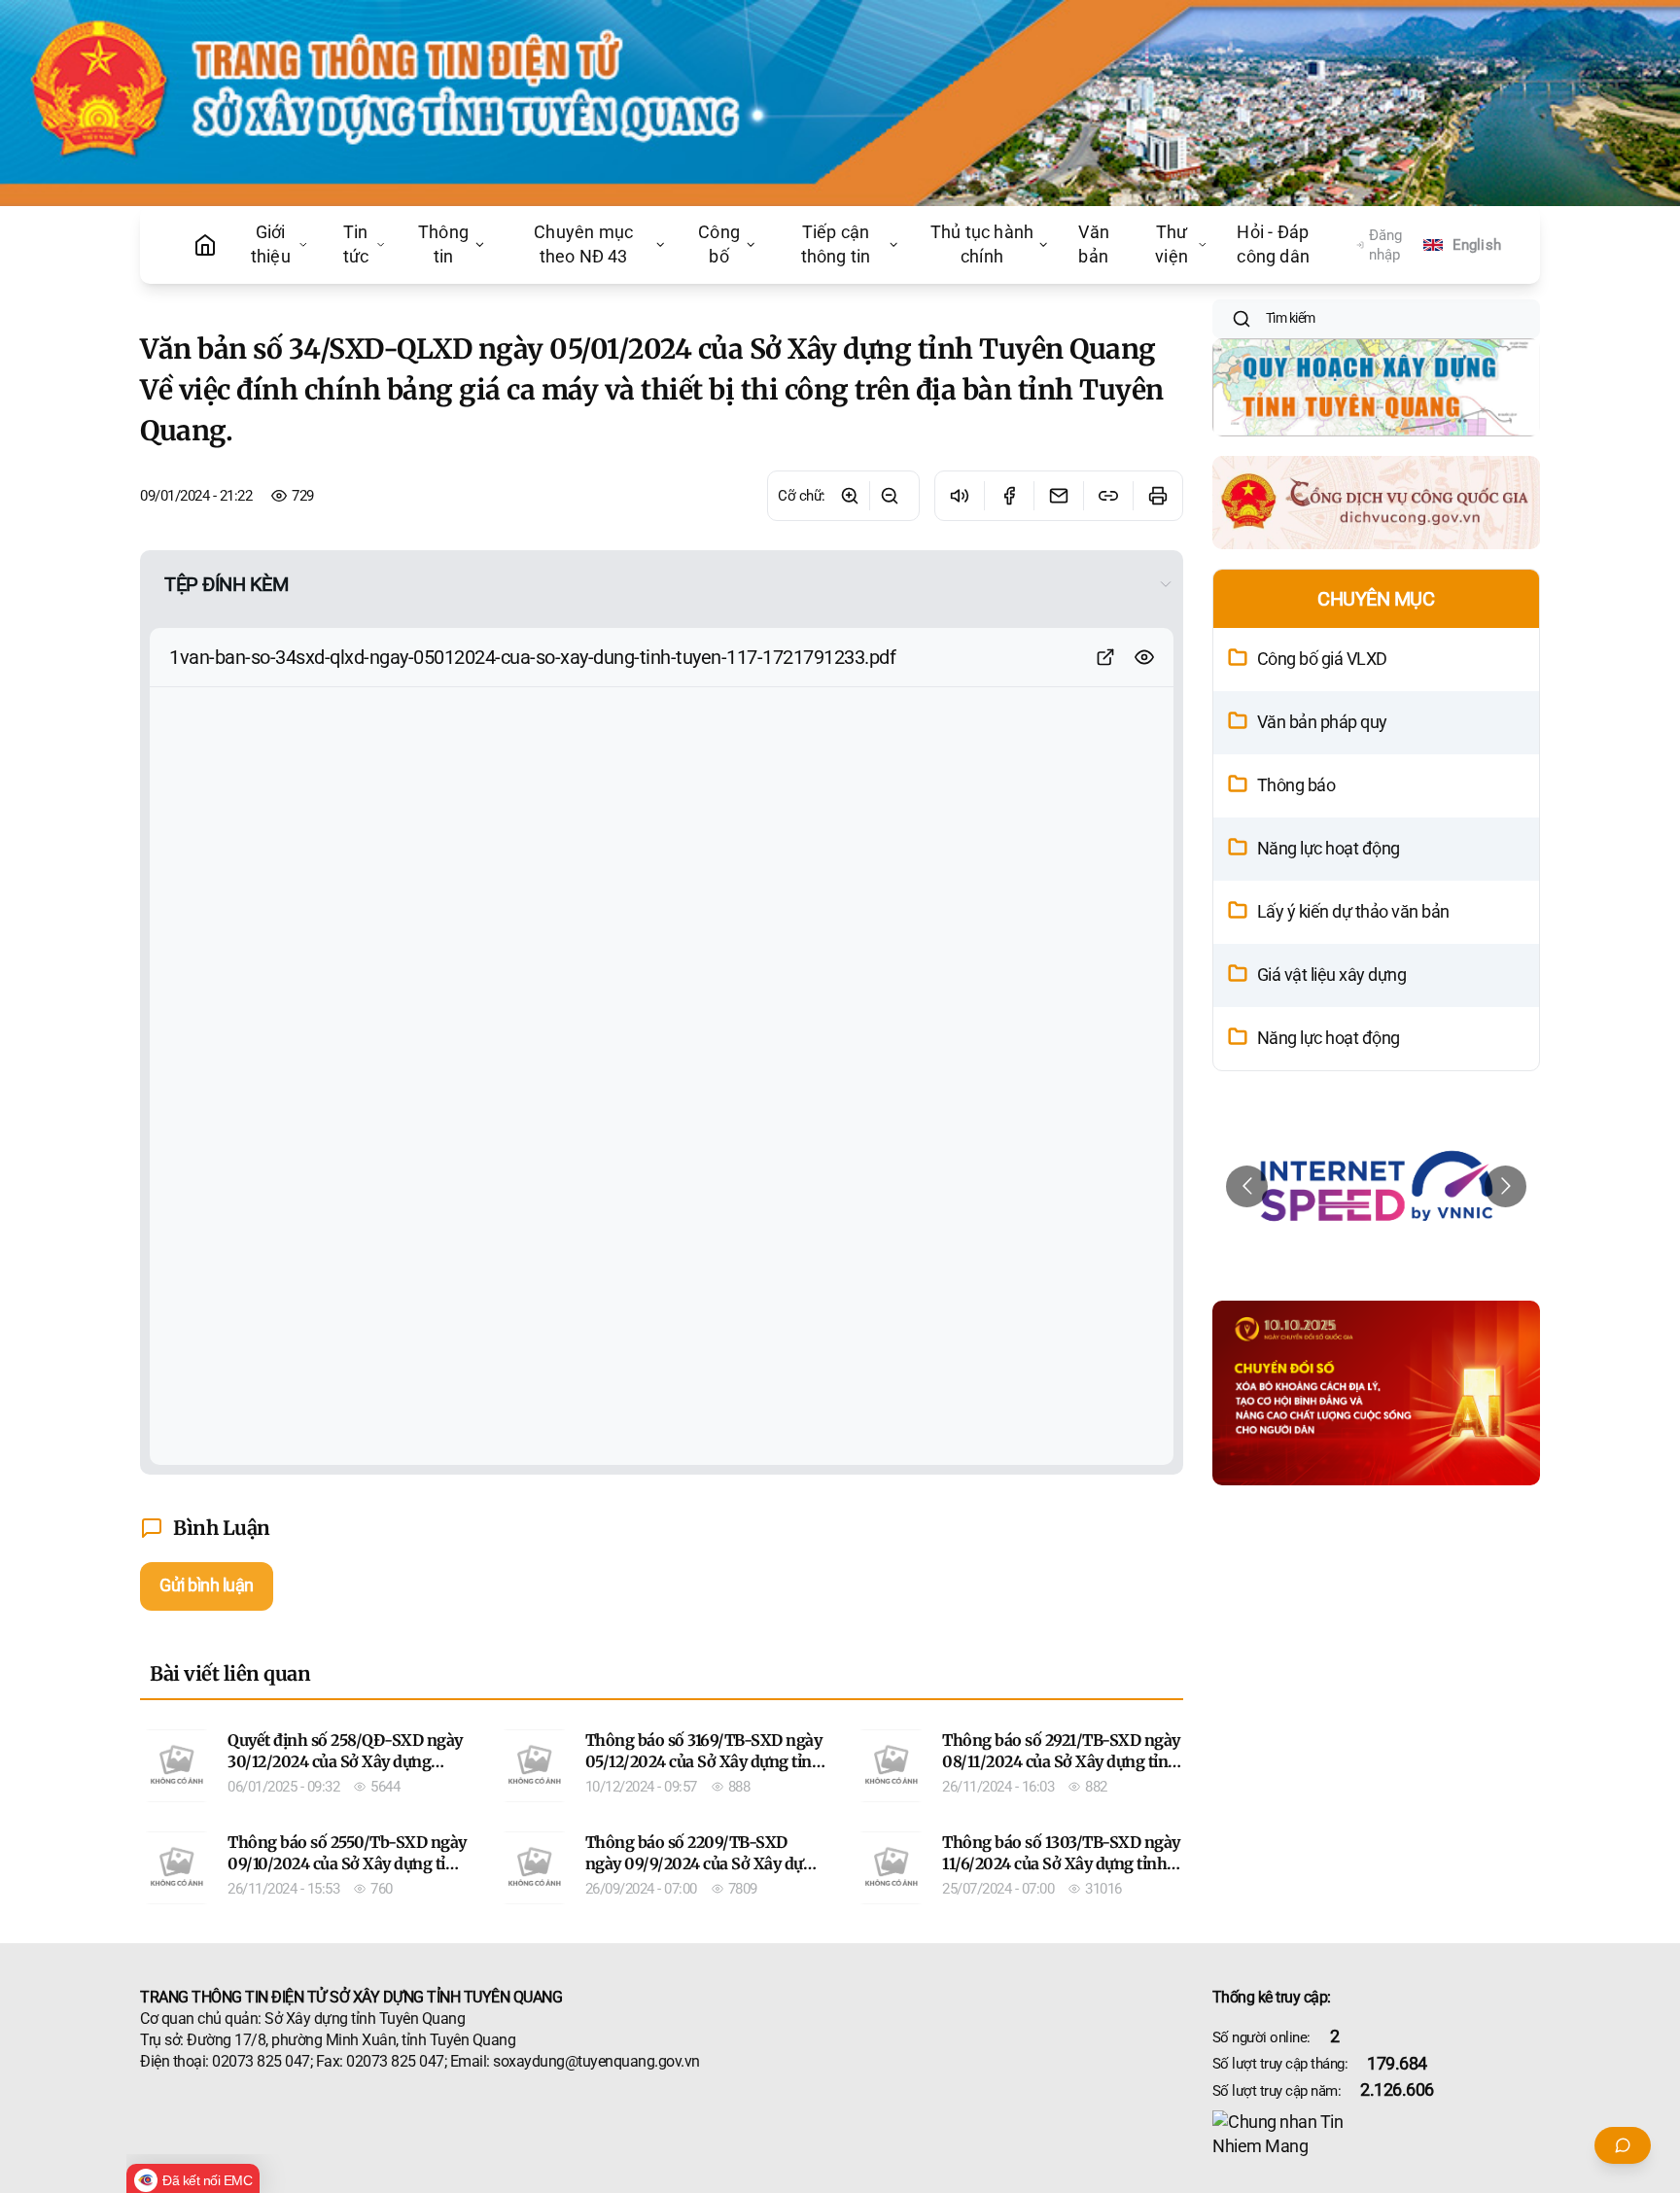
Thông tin (443, 244)
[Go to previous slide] (1247, 1186)
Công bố (719, 244)
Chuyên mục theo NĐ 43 (583, 244)
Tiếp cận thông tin (836, 244)
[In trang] (1157, 496)
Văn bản (1094, 244)
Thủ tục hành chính (982, 244)
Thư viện (1172, 244)
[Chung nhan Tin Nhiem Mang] (1377, 2135)
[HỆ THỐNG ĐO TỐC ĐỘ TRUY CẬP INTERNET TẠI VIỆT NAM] (1377, 1186)
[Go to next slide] (1505, 1186)
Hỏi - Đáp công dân (1273, 244)
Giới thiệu (271, 244)
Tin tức (356, 244)
